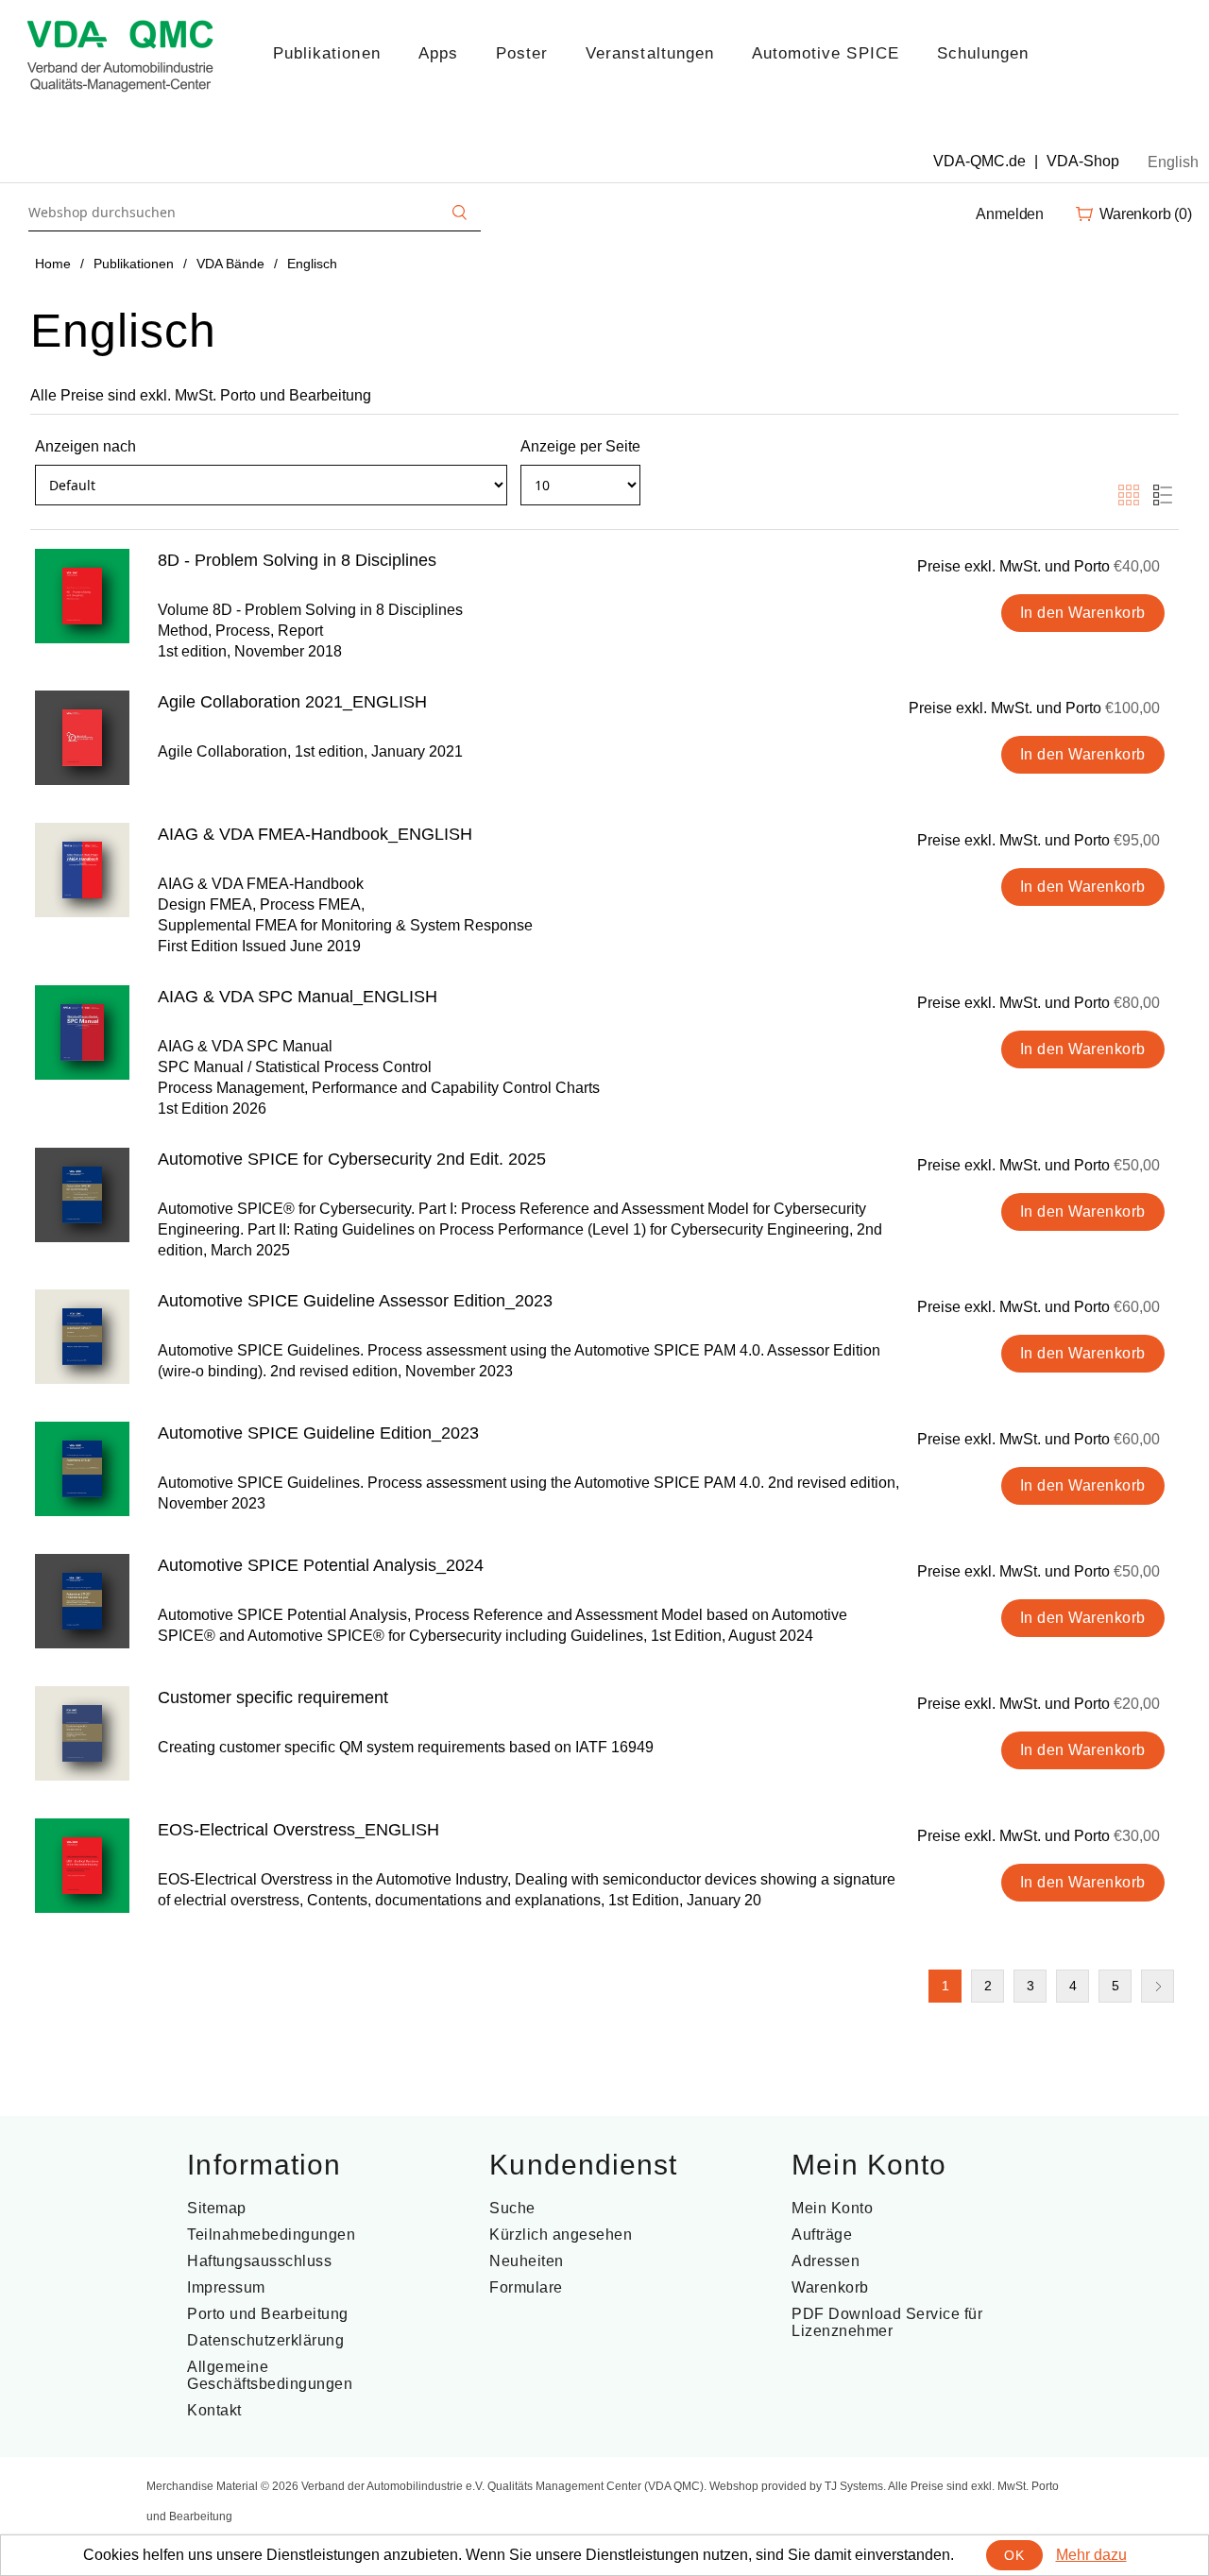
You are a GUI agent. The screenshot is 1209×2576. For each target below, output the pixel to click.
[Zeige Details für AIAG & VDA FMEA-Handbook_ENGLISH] (82, 870)
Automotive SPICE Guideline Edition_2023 (318, 1433)
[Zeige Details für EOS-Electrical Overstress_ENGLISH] (82, 1866)
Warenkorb (830, 2287)
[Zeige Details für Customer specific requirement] (82, 1733)
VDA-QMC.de (979, 161)
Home (53, 264)
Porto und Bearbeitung (268, 2314)
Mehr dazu (1091, 2555)
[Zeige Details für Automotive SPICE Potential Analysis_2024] (82, 1601)
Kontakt (214, 2410)
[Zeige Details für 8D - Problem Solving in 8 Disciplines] (82, 596)
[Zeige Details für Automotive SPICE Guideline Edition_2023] (82, 1469)
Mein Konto (832, 2208)
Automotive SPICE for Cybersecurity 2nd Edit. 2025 (352, 1159)
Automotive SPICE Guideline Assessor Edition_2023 (355, 1301)
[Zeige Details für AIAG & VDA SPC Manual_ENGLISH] (82, 1032)
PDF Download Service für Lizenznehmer (887, 2322)
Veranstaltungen (650, 53)
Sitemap (217, 2208)
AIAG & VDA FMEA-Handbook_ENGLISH (315, 834)
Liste (1163, 495)
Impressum (226, 2287)
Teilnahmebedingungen (271, 2235)
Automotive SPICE (826, 53)
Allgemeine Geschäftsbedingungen (270, 2375)
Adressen (826, 2261)
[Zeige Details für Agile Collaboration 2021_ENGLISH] (82, 738)
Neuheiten (527, 2261)
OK (1014, 2555)
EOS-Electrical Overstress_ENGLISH (298, 1830)
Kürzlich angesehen (561, 2235)
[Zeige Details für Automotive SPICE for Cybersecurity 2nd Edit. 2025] (82, 1195)
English (1173, 162)
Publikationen (327, 53)
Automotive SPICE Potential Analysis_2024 (321, 1565)
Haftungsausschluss (259, 2261)
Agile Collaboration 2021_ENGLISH (292, 702)
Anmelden (1010, 214)
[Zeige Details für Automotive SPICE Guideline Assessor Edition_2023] (82, 1337)
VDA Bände (230, 264)
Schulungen (983, 53)
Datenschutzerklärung (265, 2340)
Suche (512, 2208)
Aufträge (822, 2235)
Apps (438, 53)
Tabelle (1129, 495)
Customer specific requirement (273, 1697)
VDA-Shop (1083, 161)
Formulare (526, 2287)
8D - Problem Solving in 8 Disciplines (297, 560)
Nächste (1158, 1986)
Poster (522, 53)
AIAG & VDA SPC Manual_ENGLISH (298, 997)
